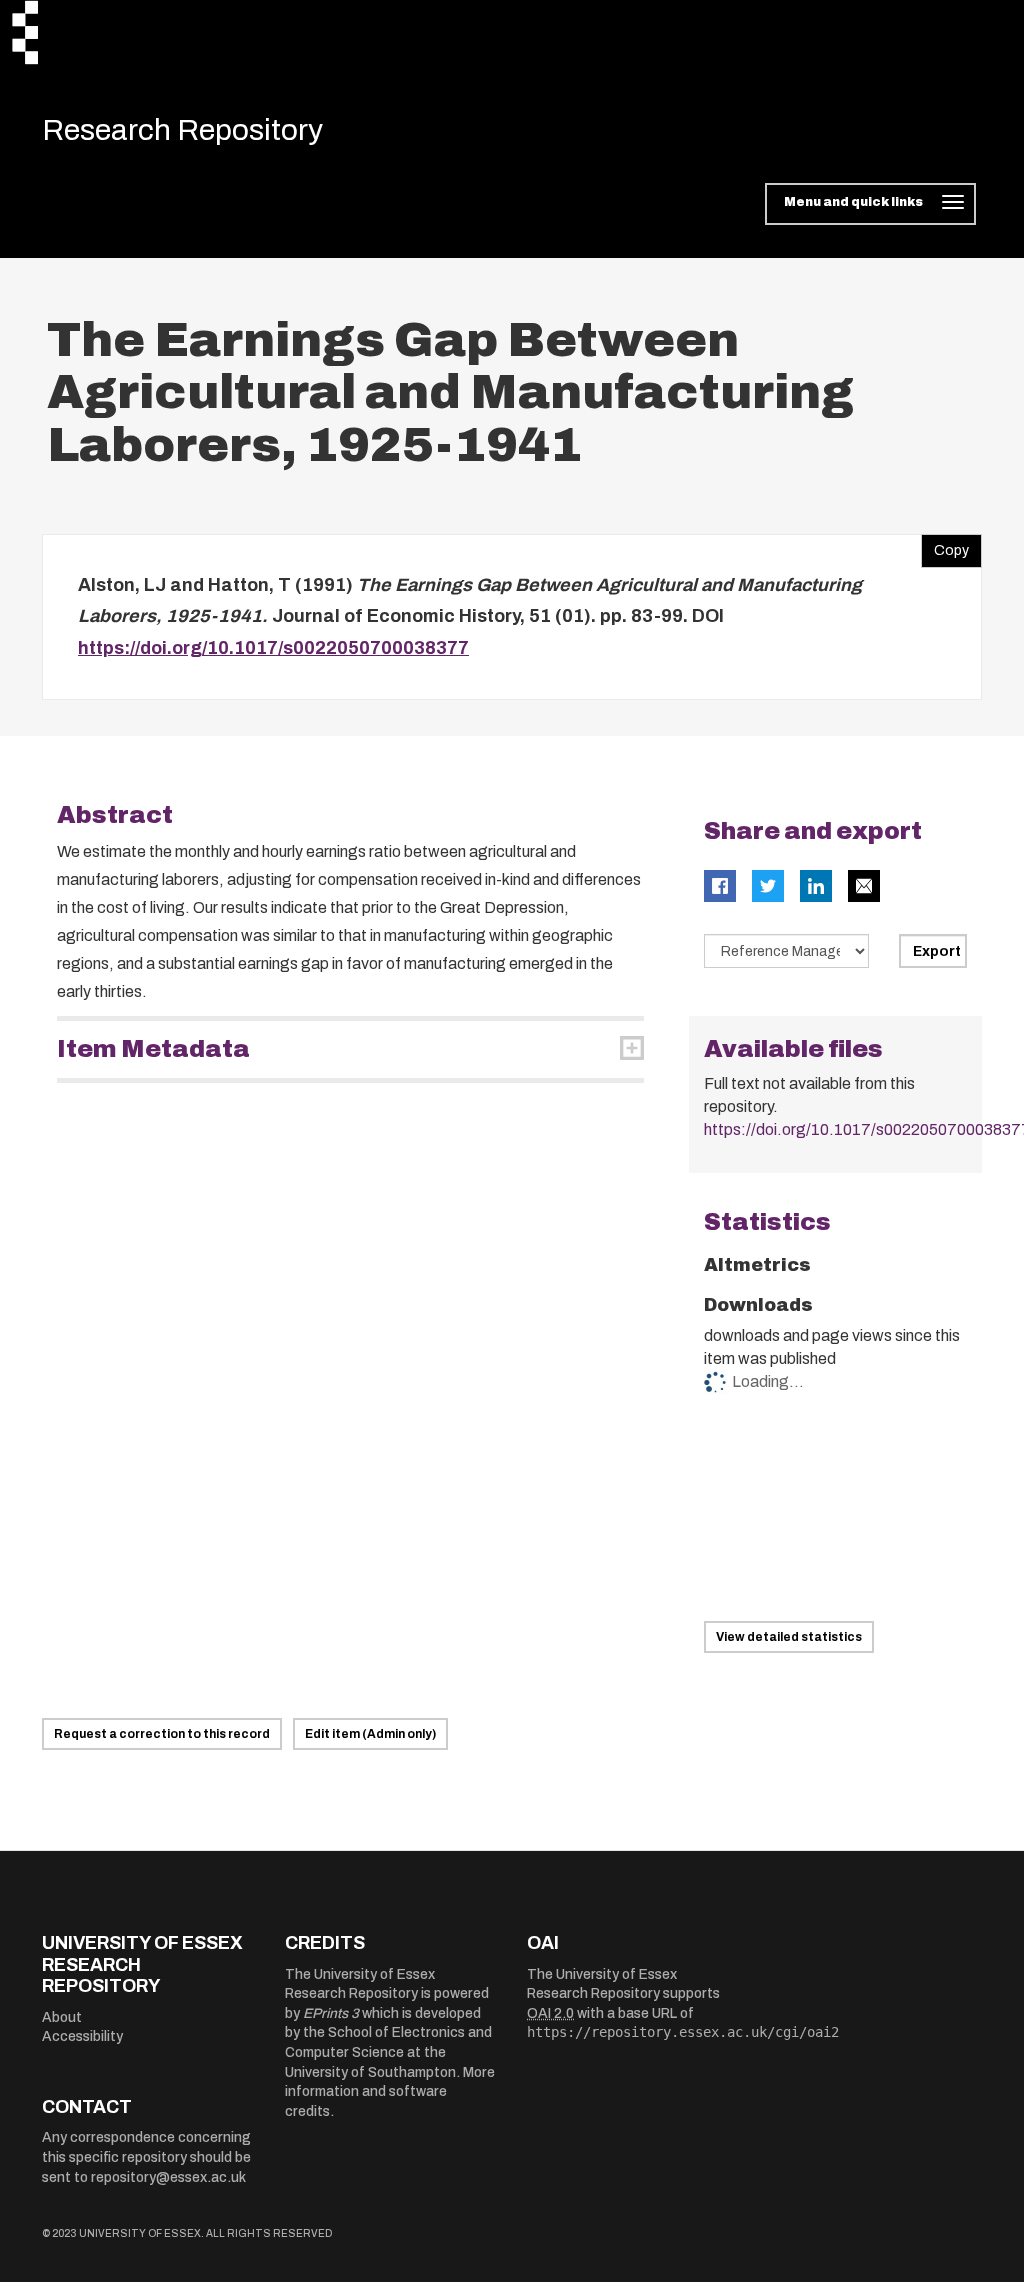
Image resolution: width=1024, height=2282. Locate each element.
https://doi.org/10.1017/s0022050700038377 (273, 648)
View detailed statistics (789, 1637)
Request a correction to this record (162, 1734)
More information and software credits (390, 2092)
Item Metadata (153, 1049)
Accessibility (82, 2036)
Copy (945, 546)
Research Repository (182, 130)
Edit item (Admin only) (370, 1734)
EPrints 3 (331, 2013)
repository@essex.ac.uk (168, 2177)
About (62, 2017)
